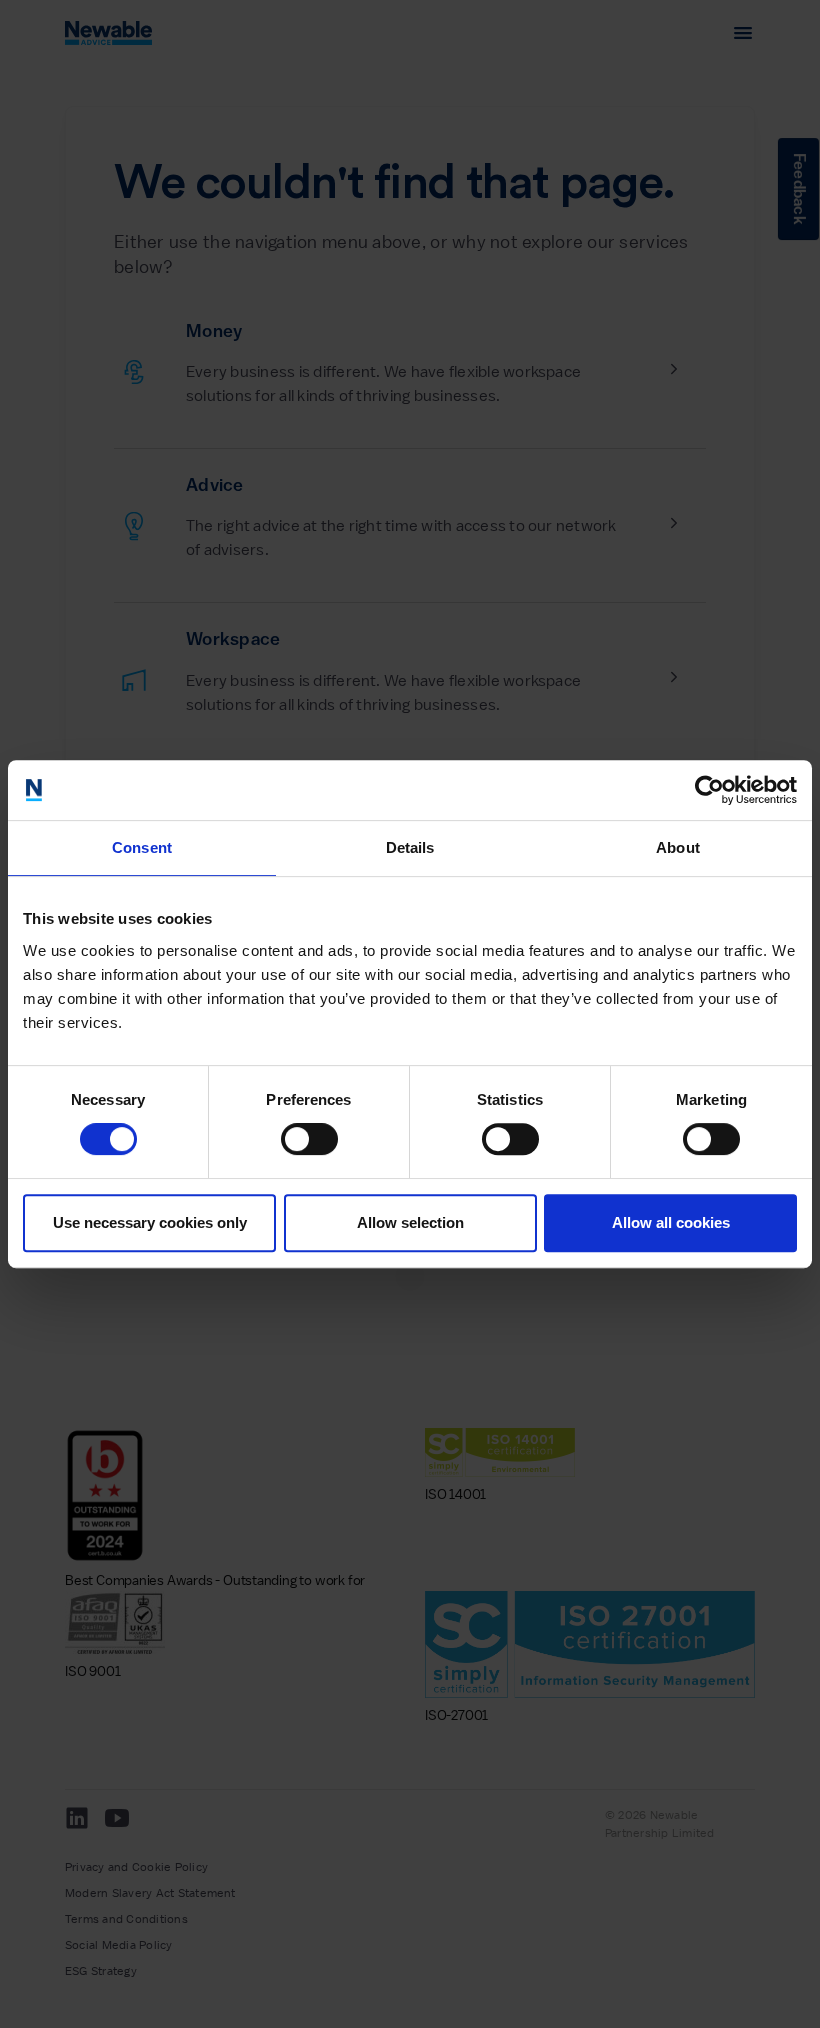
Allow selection (410, 1222)
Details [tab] (410, 847)
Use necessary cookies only (150, 1222)
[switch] (309, 1139)
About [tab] (678, 847)
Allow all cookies (671, 1222)
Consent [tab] (142, 847)
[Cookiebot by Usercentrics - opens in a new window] (709, 790)
